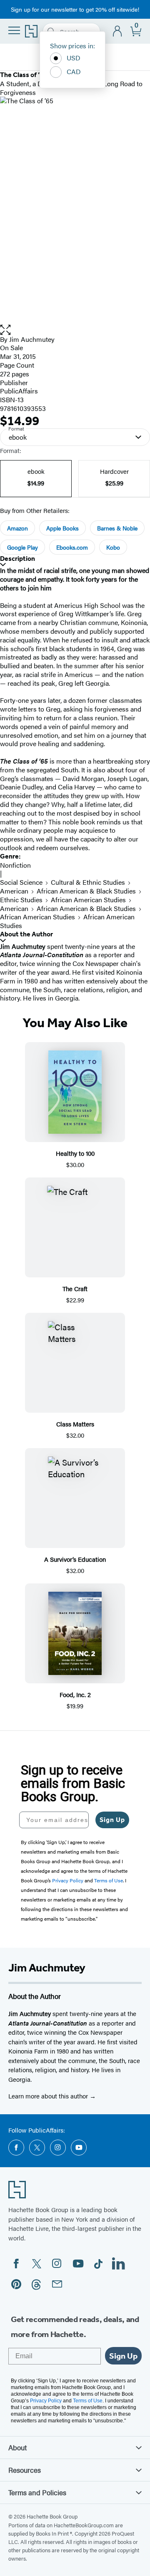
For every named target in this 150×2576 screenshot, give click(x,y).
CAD (74, 71)
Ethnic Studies (21, 900)
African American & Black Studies (86, 891)
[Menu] (14, 30)
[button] (75, 330)
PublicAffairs (19, 391)
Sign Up (112, 1820)
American (14, 891)
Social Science (21, 882)
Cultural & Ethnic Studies (88, 882)
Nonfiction (15, 865)
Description (17, 559)
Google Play (22, 547)
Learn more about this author (49, 2096)
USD (74, 58)
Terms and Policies (37, 2492)
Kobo (113, 547)
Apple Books (62, 528)
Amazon (17, 528)
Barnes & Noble (117, 528)
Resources (25, 2470)
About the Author (26, 934)
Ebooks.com (72, 547)
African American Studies (88, 900)
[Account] (118, 31)
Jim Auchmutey (32, 339)
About (17, 2447)
